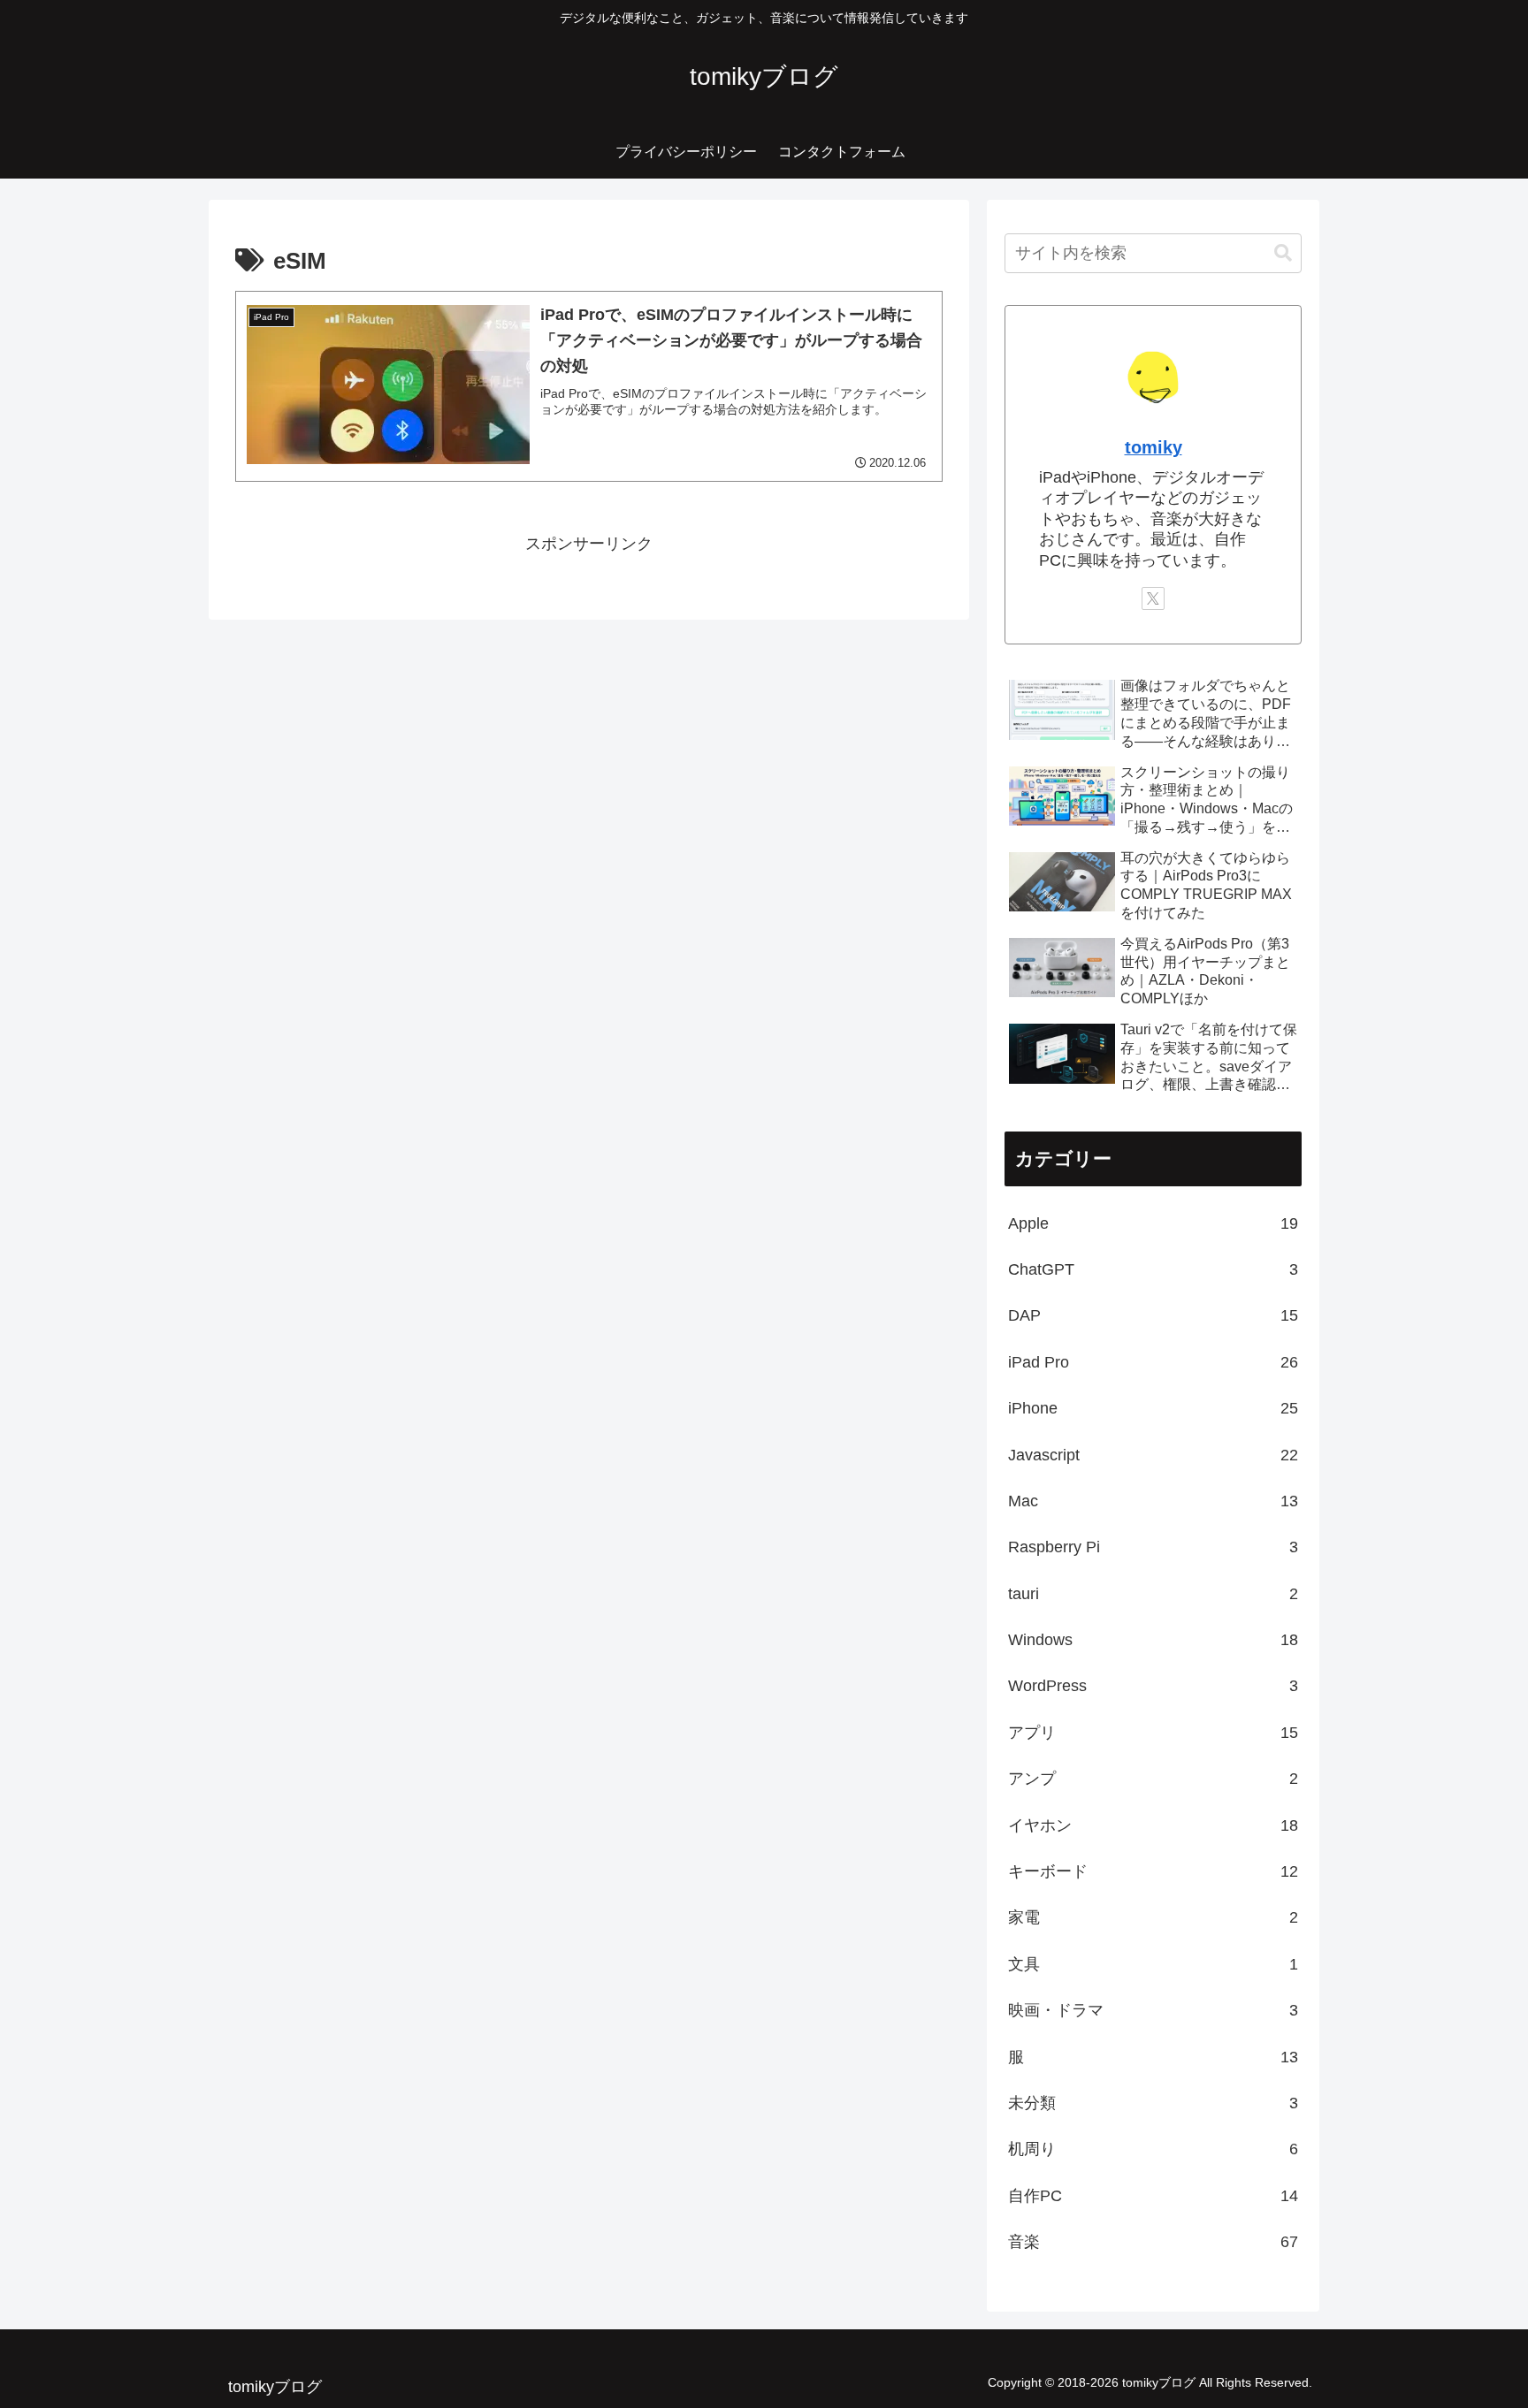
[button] (1283, 253)
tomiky (1154, 447)
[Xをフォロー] (1153, 598)
